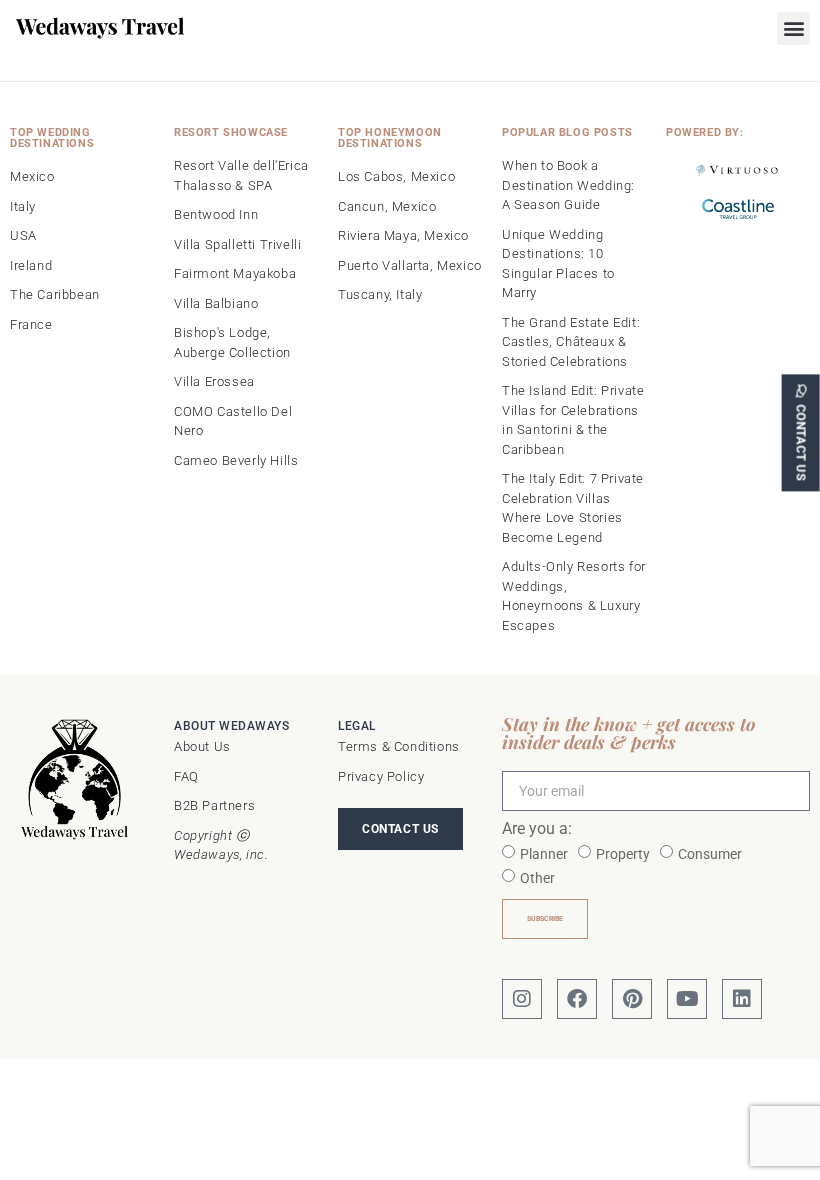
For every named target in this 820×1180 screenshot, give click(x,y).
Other (537, 878)
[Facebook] (577, 999)
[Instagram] (522, 999)
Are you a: (537, 829)
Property (623, 854)
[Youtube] (687, 999)
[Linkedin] (742, 999)
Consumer (710, 854)
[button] (793, 28)
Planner (544, 854)
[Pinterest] (632, 999)
